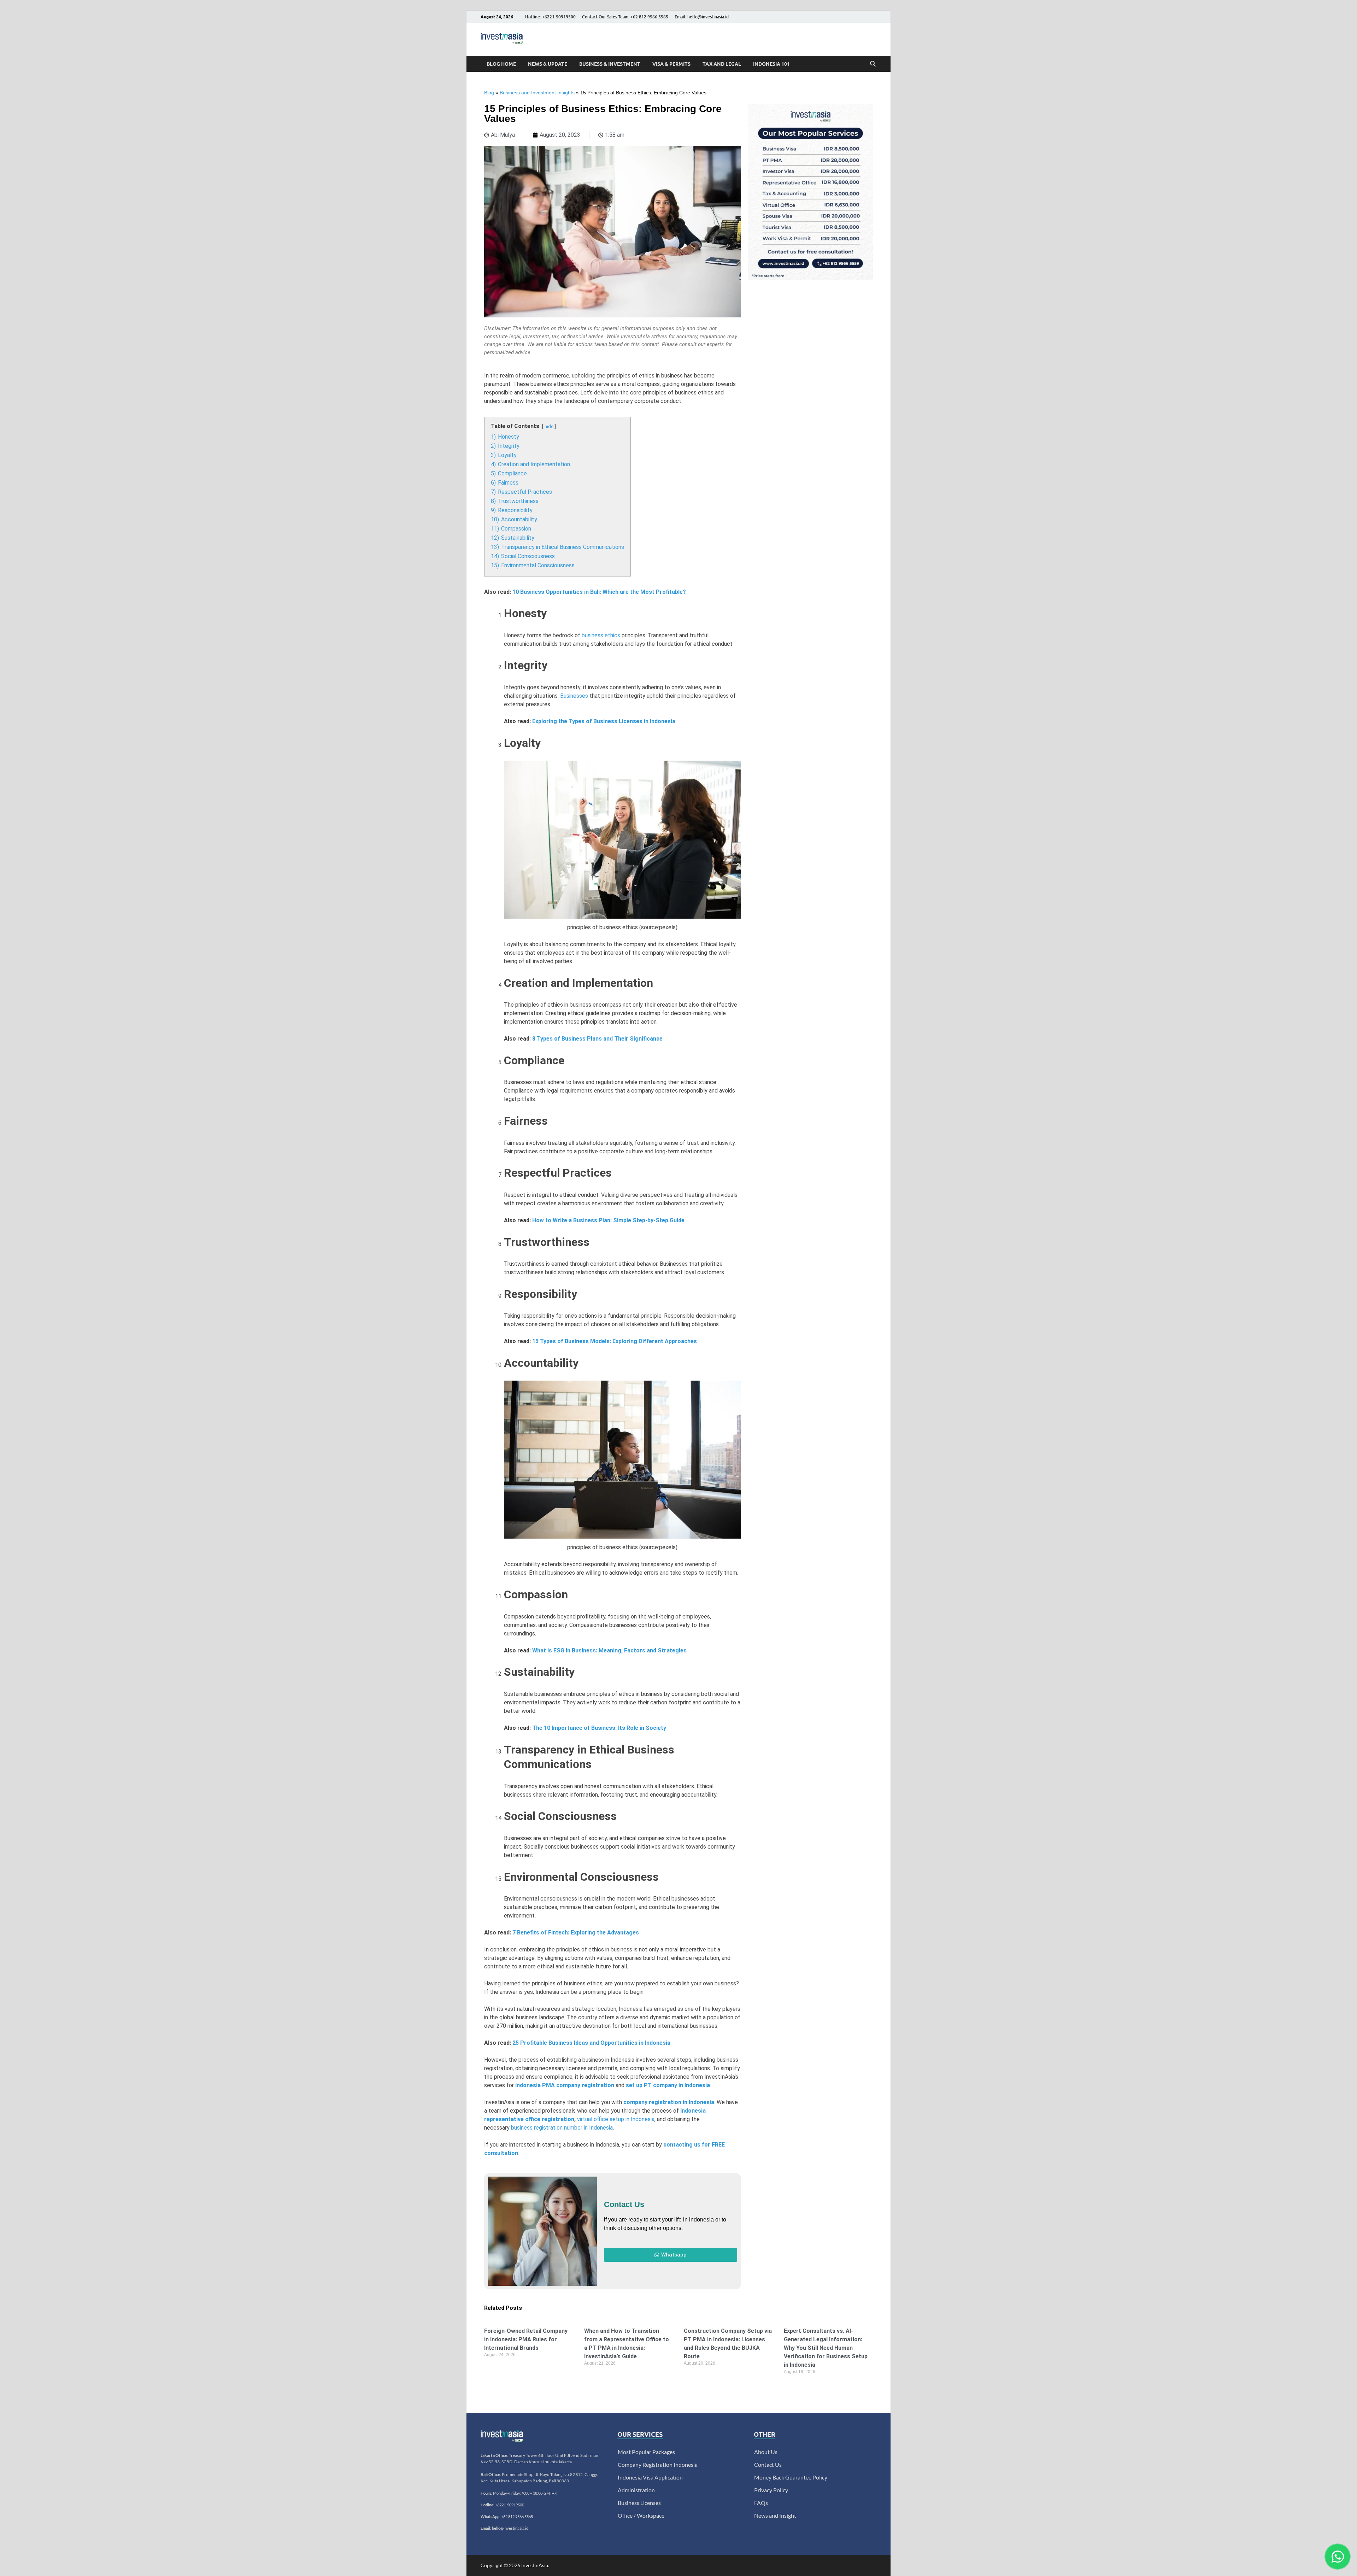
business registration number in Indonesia (562, 2128)
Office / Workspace (641, 2515)
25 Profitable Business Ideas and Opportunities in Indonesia (591, 2043)
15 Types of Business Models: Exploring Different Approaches (615, 1341)
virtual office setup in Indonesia (616, 2119)
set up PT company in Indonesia (668, 2085)
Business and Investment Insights (537, 93)
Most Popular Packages (646, 2452)
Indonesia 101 (771, 64)
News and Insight (775, 2515)
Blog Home (501, 64)
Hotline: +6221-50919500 (550, 17)
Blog (489, 93)
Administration (636, 2490)
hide (549, 426)
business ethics (601, 635)
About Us (766, 2452)
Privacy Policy (771, 2490)
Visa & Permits (671, 64)
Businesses (574, 696)
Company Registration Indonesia (658, 2464)
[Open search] (873, 64)
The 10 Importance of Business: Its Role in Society (599, 1728)
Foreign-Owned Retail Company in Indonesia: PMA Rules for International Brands (526, 2339)
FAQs (761, 2503)
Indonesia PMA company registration (565, 2085)
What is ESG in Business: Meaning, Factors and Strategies (609, 1650)
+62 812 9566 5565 (517, 2516)
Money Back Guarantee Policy (791, 2477)
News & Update (548, 64)
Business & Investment (610, 64)
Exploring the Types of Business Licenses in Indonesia (604, 721)
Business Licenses (639, 2503)
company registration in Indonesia (669, 2102)
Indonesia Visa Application (650, 2477)
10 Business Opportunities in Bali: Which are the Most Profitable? (599, 592)
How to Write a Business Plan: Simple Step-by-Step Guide (608, 1220)
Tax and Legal (722, 64)
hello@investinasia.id (510, 2528)
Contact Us (768, 2464)
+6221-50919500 (510, 2505)
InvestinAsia (535, 2565)
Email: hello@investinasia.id (702, 17)
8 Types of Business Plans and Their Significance (597, 1039)
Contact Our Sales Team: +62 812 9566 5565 (625, 17)
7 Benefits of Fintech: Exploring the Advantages (576, 1933)
